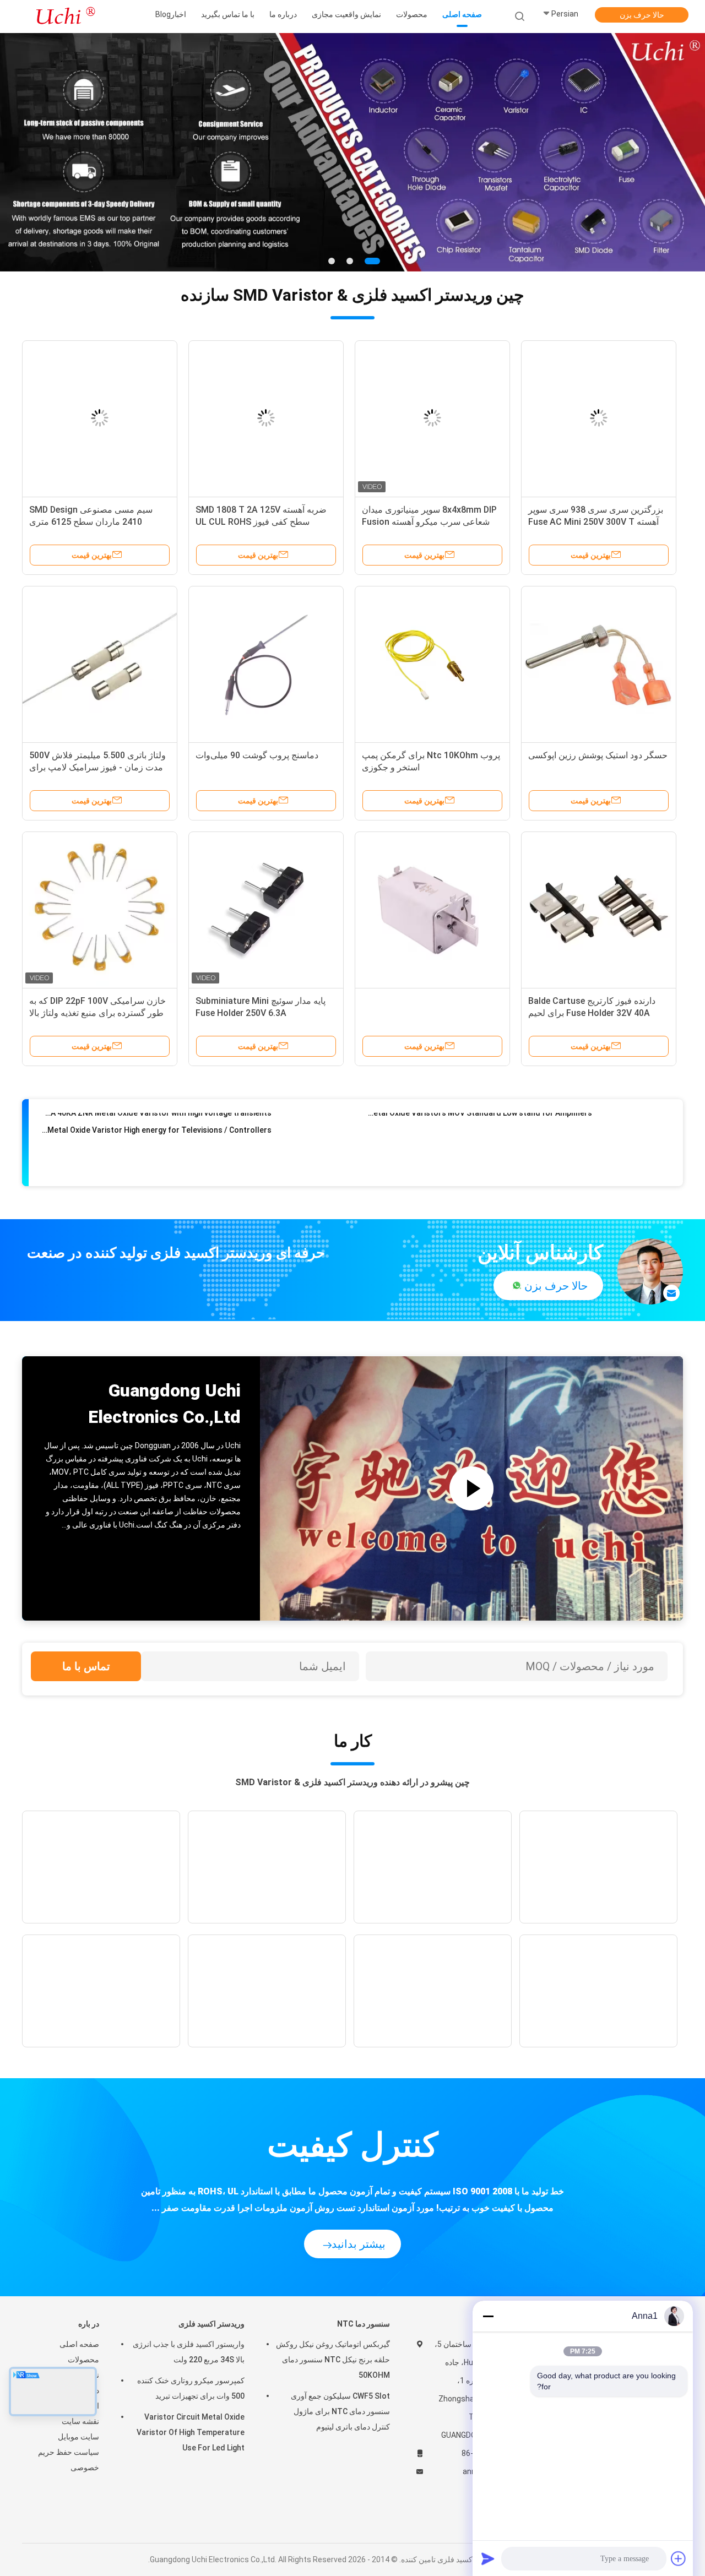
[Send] (488, 2558)
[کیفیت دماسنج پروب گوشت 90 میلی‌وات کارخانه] (266, 664)
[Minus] (488, 2316)
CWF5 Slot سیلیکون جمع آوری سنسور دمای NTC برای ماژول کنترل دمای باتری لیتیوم (340, 2411)
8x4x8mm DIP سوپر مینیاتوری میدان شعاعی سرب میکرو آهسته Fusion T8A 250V (429, 522)
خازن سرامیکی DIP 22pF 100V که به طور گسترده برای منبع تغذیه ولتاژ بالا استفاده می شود (97, 1013)
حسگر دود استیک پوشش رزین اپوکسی (598, 755)
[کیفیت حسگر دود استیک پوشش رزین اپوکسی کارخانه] (599, 664)
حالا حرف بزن (642, 15)
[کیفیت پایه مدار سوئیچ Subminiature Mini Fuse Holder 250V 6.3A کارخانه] (266, 909)
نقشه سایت (80, 2421)
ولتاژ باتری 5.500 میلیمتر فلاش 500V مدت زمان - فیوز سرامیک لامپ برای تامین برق (97, 767)
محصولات (83, 2360)
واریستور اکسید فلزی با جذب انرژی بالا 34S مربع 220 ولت (189, 2352)
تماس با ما (86, 1666)
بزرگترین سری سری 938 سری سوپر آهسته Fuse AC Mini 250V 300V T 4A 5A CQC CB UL (596, 522)
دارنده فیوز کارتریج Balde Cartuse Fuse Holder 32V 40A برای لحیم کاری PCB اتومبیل (592, 1013)
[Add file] (679, 2558)
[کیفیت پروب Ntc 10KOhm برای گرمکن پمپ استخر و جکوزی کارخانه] (432, 664)
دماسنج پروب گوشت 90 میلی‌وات (257, 755)
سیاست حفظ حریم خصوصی (69, 2460)
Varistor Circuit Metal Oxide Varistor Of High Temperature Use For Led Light (191, 2432)
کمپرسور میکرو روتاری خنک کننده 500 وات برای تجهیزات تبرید (191, 2388)
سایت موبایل (78, 2437)
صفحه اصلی (79, 2344)
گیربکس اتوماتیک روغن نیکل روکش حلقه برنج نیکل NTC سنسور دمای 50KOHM (333, 2360)
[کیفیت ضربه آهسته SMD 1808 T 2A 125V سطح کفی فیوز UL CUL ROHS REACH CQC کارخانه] (266, 418)
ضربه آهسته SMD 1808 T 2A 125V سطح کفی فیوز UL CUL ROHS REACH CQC (261, 522)
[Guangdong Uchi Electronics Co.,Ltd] (65, 17)
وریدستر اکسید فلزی (211, 2324)
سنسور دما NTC (364, 2324)
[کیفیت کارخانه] (432, 909)
